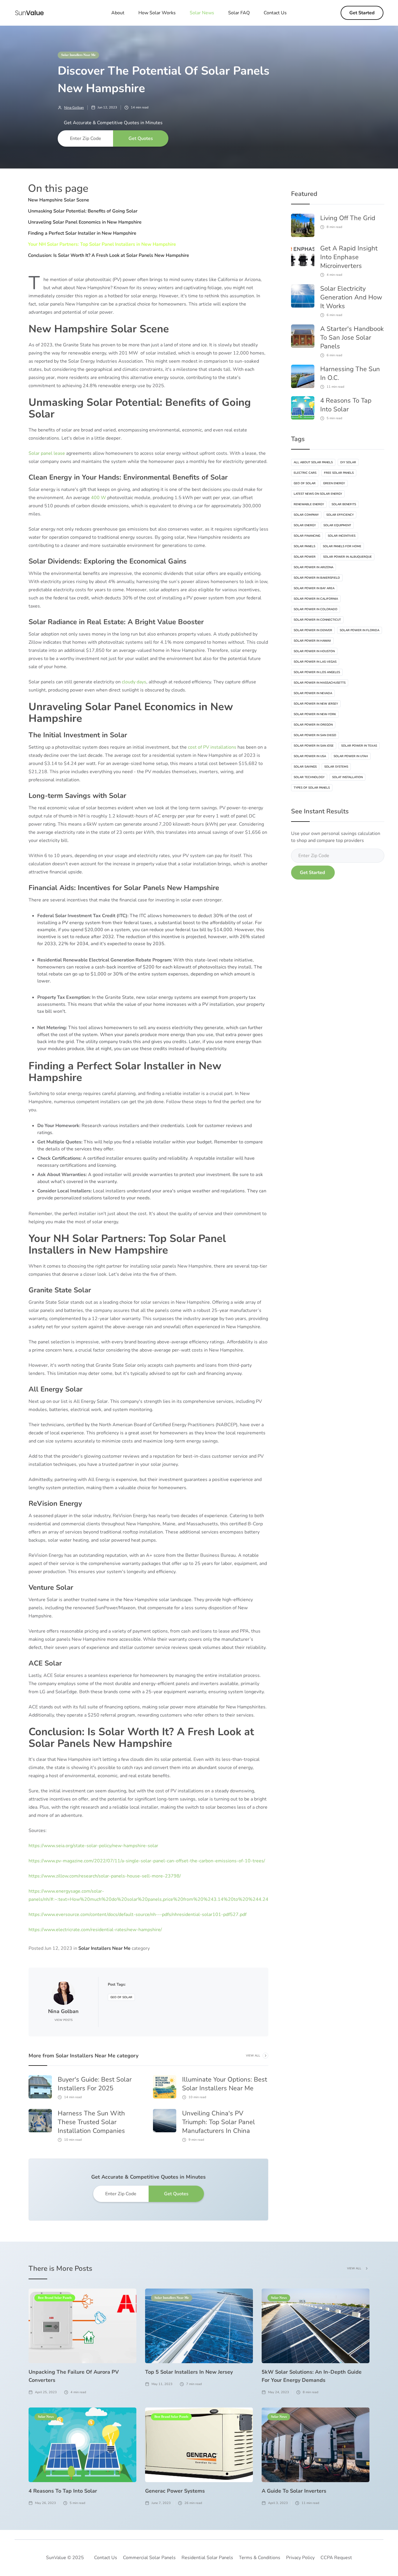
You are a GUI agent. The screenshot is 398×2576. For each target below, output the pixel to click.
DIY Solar (348, 462)
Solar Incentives (342, 536)
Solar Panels (304, 546)
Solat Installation (347, 777)
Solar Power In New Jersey (316, 704)
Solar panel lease (47, 453)
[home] (29, 13)
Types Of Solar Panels (312, 788)
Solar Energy (305, 525)
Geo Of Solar (121, 1997)
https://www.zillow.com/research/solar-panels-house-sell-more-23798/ (105, 1876)
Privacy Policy (300, 2558)
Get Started (362, 13)
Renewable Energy (309, 504)
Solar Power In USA (310, 756)
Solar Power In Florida (360, 630)
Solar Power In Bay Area (314, 588)
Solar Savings (305, 767)
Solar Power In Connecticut (317, 620)
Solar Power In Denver (313, 630)
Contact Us (275, 13)
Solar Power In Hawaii (312, 641)
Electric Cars (305, 473)
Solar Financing (307, 536)
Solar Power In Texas (359, 746)
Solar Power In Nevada (313, 693)
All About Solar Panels (313, 462)
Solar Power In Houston (314, 651)
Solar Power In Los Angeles (317, 672)
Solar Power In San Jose (314, 746)
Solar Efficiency (340, 515)
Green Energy (334, 483)
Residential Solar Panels (207, 2558)
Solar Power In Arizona (314, 567)
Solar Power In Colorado (316, 609)
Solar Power (305, 557)
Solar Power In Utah (351, 756)
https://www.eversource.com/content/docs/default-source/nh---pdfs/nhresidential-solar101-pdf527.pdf (138, 1915)
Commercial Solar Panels (149, 2558)
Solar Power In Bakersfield (317, 578)
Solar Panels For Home (342, 546)
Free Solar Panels (339, 473)
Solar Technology (309, 777)
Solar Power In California (316, 599)
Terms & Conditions (260, 2558)
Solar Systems (336, 767)
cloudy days (134, 682)
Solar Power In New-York (315, 714)
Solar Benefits (344, 504)
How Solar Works (157, 13)
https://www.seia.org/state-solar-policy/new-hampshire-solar (93, 1846)
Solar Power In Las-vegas (315, 662)
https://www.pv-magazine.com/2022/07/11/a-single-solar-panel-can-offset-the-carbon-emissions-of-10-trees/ (147, 1861)
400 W (98, 498)
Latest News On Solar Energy (318, 494)
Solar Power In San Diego (315, 735)
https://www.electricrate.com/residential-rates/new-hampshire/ (95, 1930)
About (118, 13)
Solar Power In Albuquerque (347, 557)
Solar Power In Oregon (313, 725)
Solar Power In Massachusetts (320, 683)
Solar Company (306, 515)
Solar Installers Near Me (78, 55)
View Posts (64, 2020)
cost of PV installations (212, 747)
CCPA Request (336, 2558)
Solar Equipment (337, 525)
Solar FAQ (239, 13)
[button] (202, 13)
